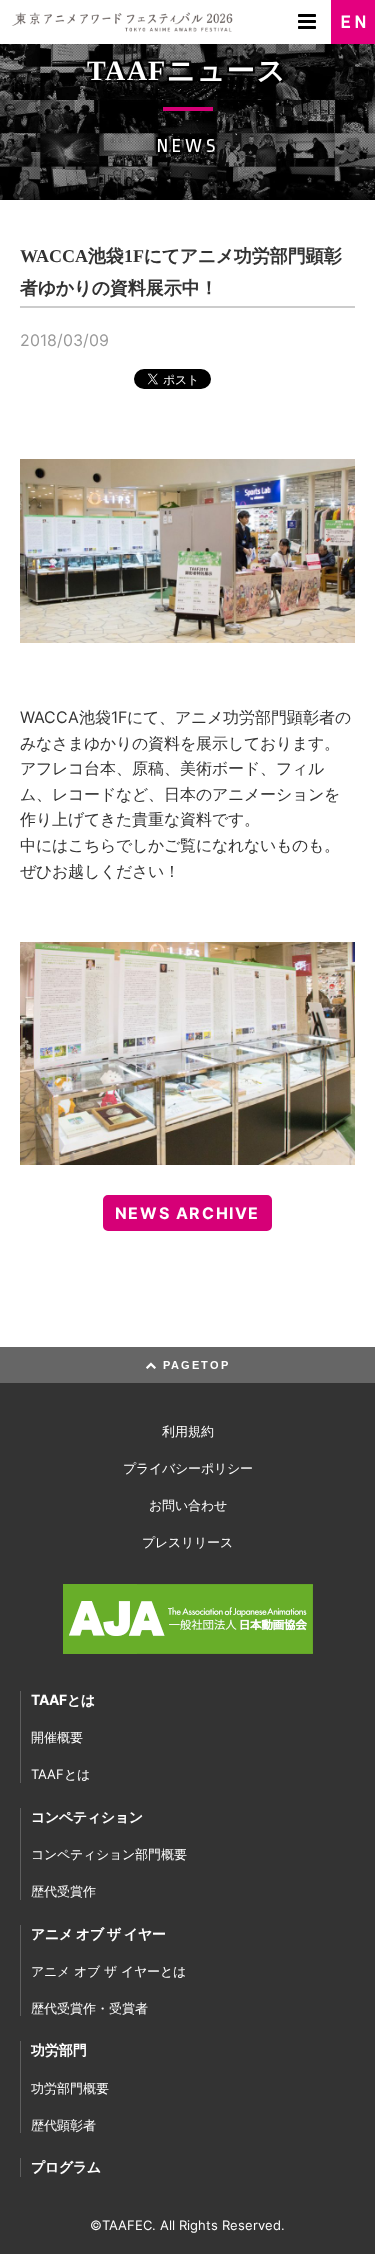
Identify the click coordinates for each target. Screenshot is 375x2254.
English (353, 22)
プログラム (66, 2166)
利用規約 (188, 1431)
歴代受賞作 (63, 1891)
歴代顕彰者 (63, 2125)
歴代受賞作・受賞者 (89, 2008)
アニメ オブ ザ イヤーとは (108, 1971)
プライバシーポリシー (188, 1468)
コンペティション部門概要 (109, 1854)
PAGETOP (194, 1365)
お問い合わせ (188, 1505)
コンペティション (87, 1816)
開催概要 (57, 1737)
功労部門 (59, 2049)
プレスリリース (187, 1542)
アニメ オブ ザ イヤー (98, 1933)
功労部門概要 (70, 2088)
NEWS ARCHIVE (187, 1213)
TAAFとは (63, 1699)
